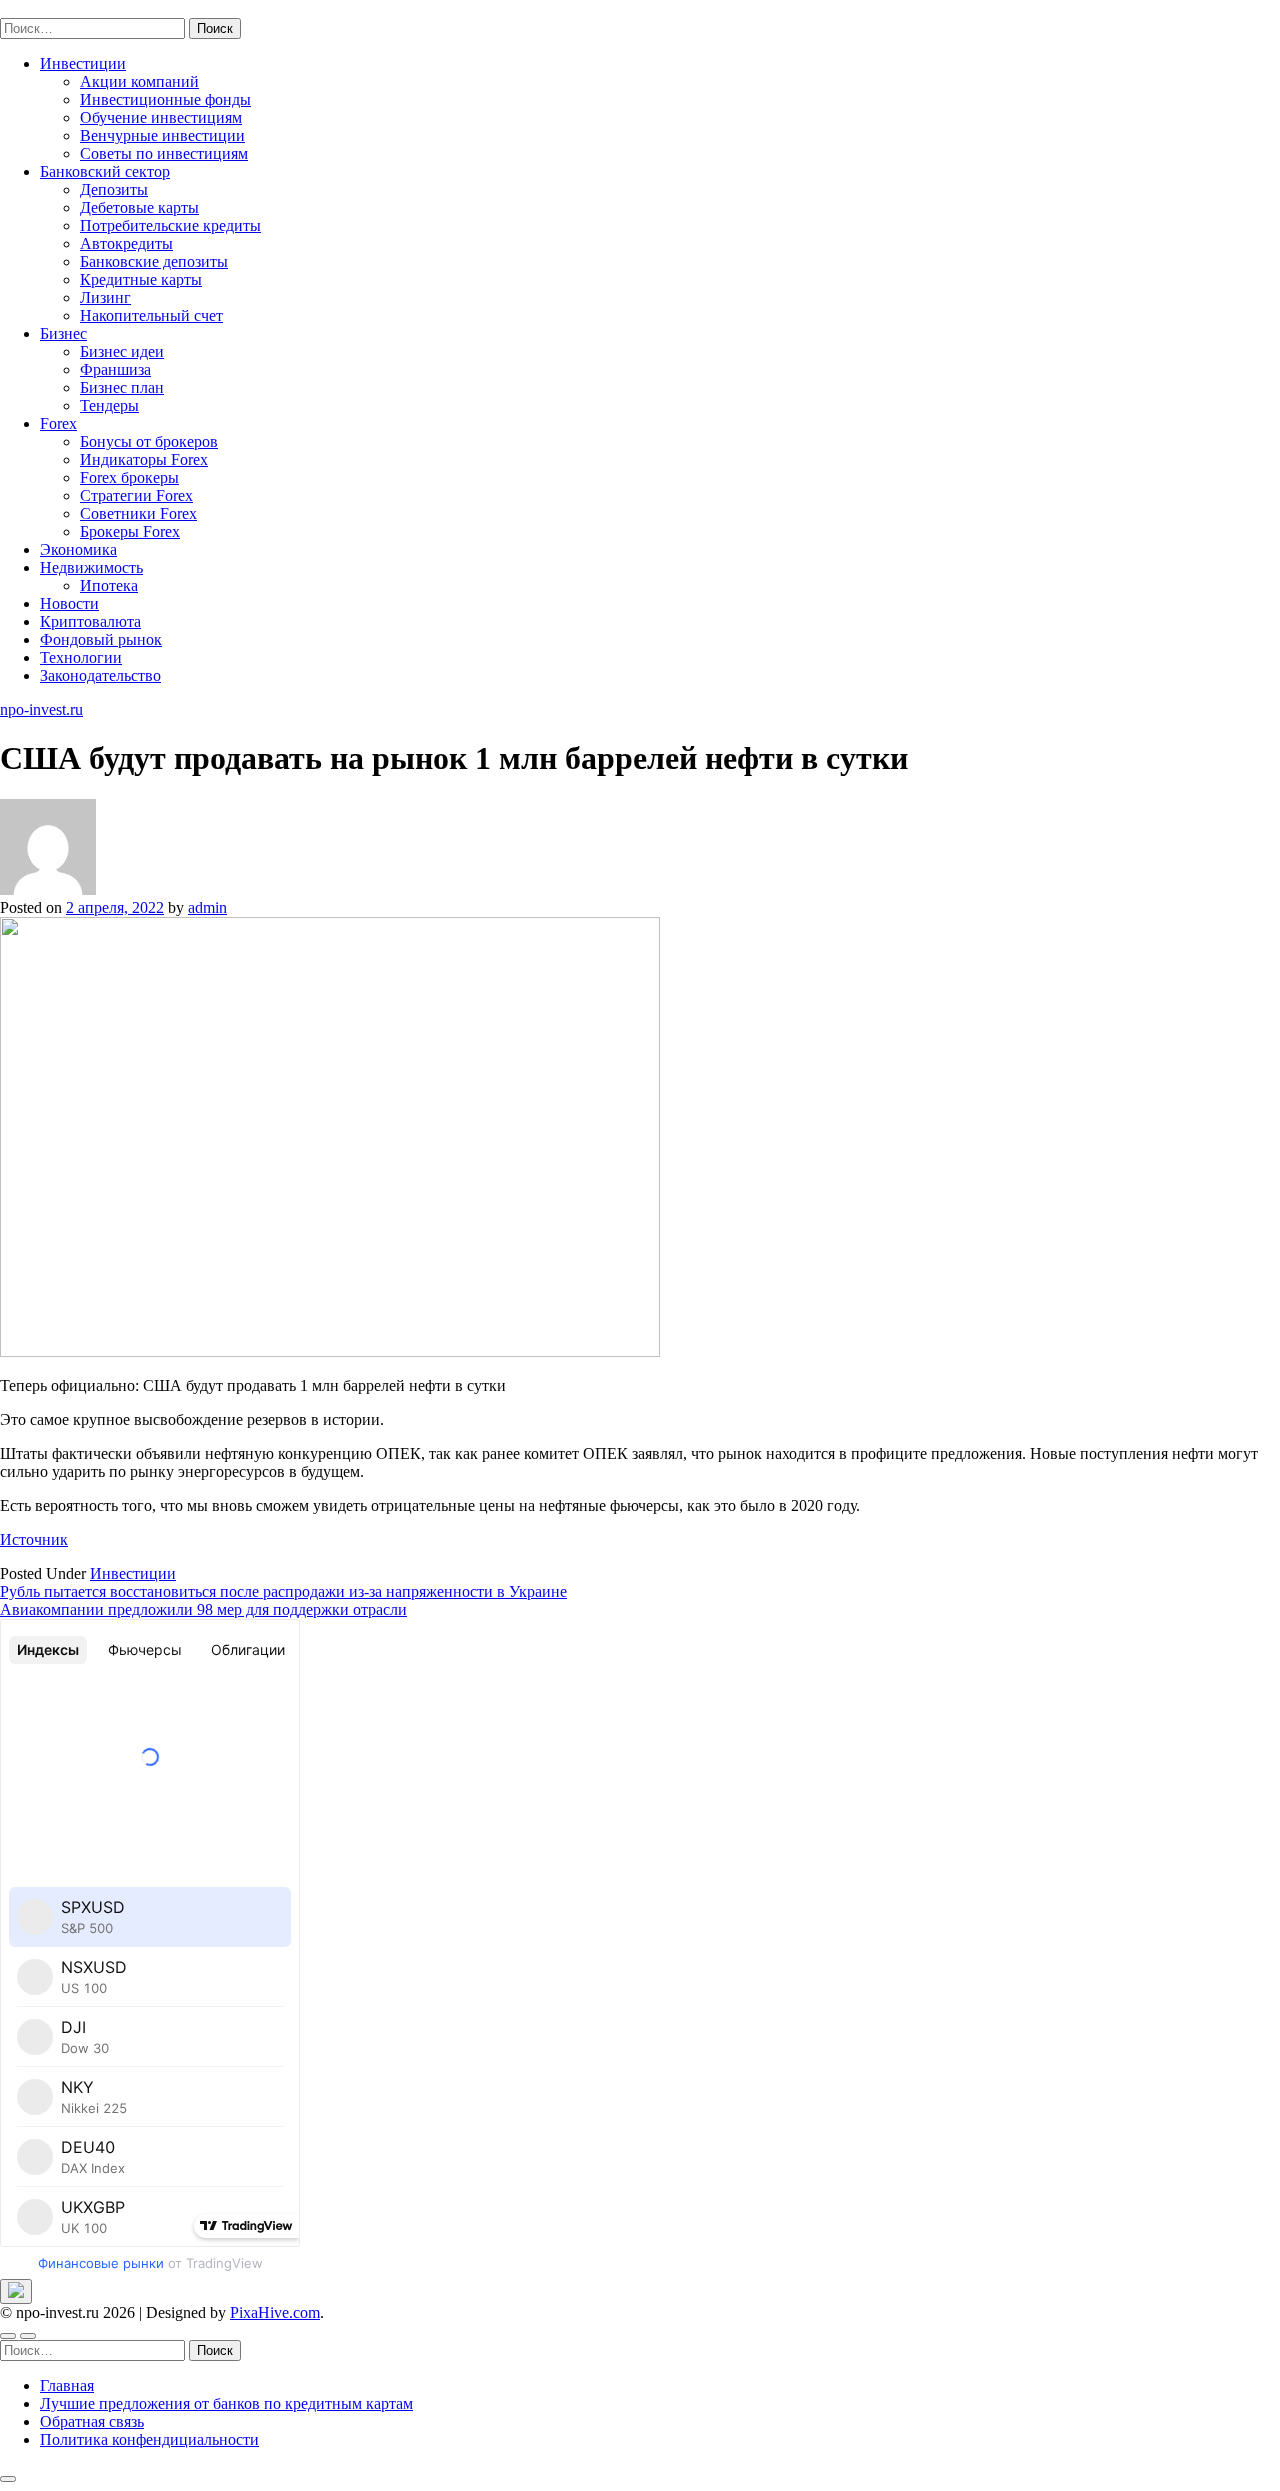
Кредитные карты (141, 279)
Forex (58, 423)
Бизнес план (122, 387)
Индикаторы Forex (144, 459)
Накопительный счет (151, 315)
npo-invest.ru (41, 8)
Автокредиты (126, 243)
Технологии (81, 657)
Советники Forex (138, 513)
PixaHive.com (275, 2312)
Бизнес (63, 333)
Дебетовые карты (139, 207)
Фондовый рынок (101, 639)
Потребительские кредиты (170, 225)
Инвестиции (83, 63)
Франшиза (115, 369)
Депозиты (114, 189)
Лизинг (105, 297)
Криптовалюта (90, 621)
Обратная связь (92, 2421)
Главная (67, 2385)
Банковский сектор (105, 171)
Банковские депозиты (154, 261)
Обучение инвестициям (161, 117)
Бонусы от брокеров (149, 441)
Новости (69, 603)
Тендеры (109, 405)
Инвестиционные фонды (165, 99)
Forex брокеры (129, 477)
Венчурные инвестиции (162, 135)
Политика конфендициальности (149, 2439)
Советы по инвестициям (164, 153)
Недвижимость (91, 567)
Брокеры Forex (130, 531)
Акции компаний (139, 81)
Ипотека (109, 585)
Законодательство (100, 675)
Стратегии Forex (136, 495)
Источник (34, 1539)
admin (207, 907)
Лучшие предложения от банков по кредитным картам (226, 2403)
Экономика (78, 549)
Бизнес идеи (122, 351)
